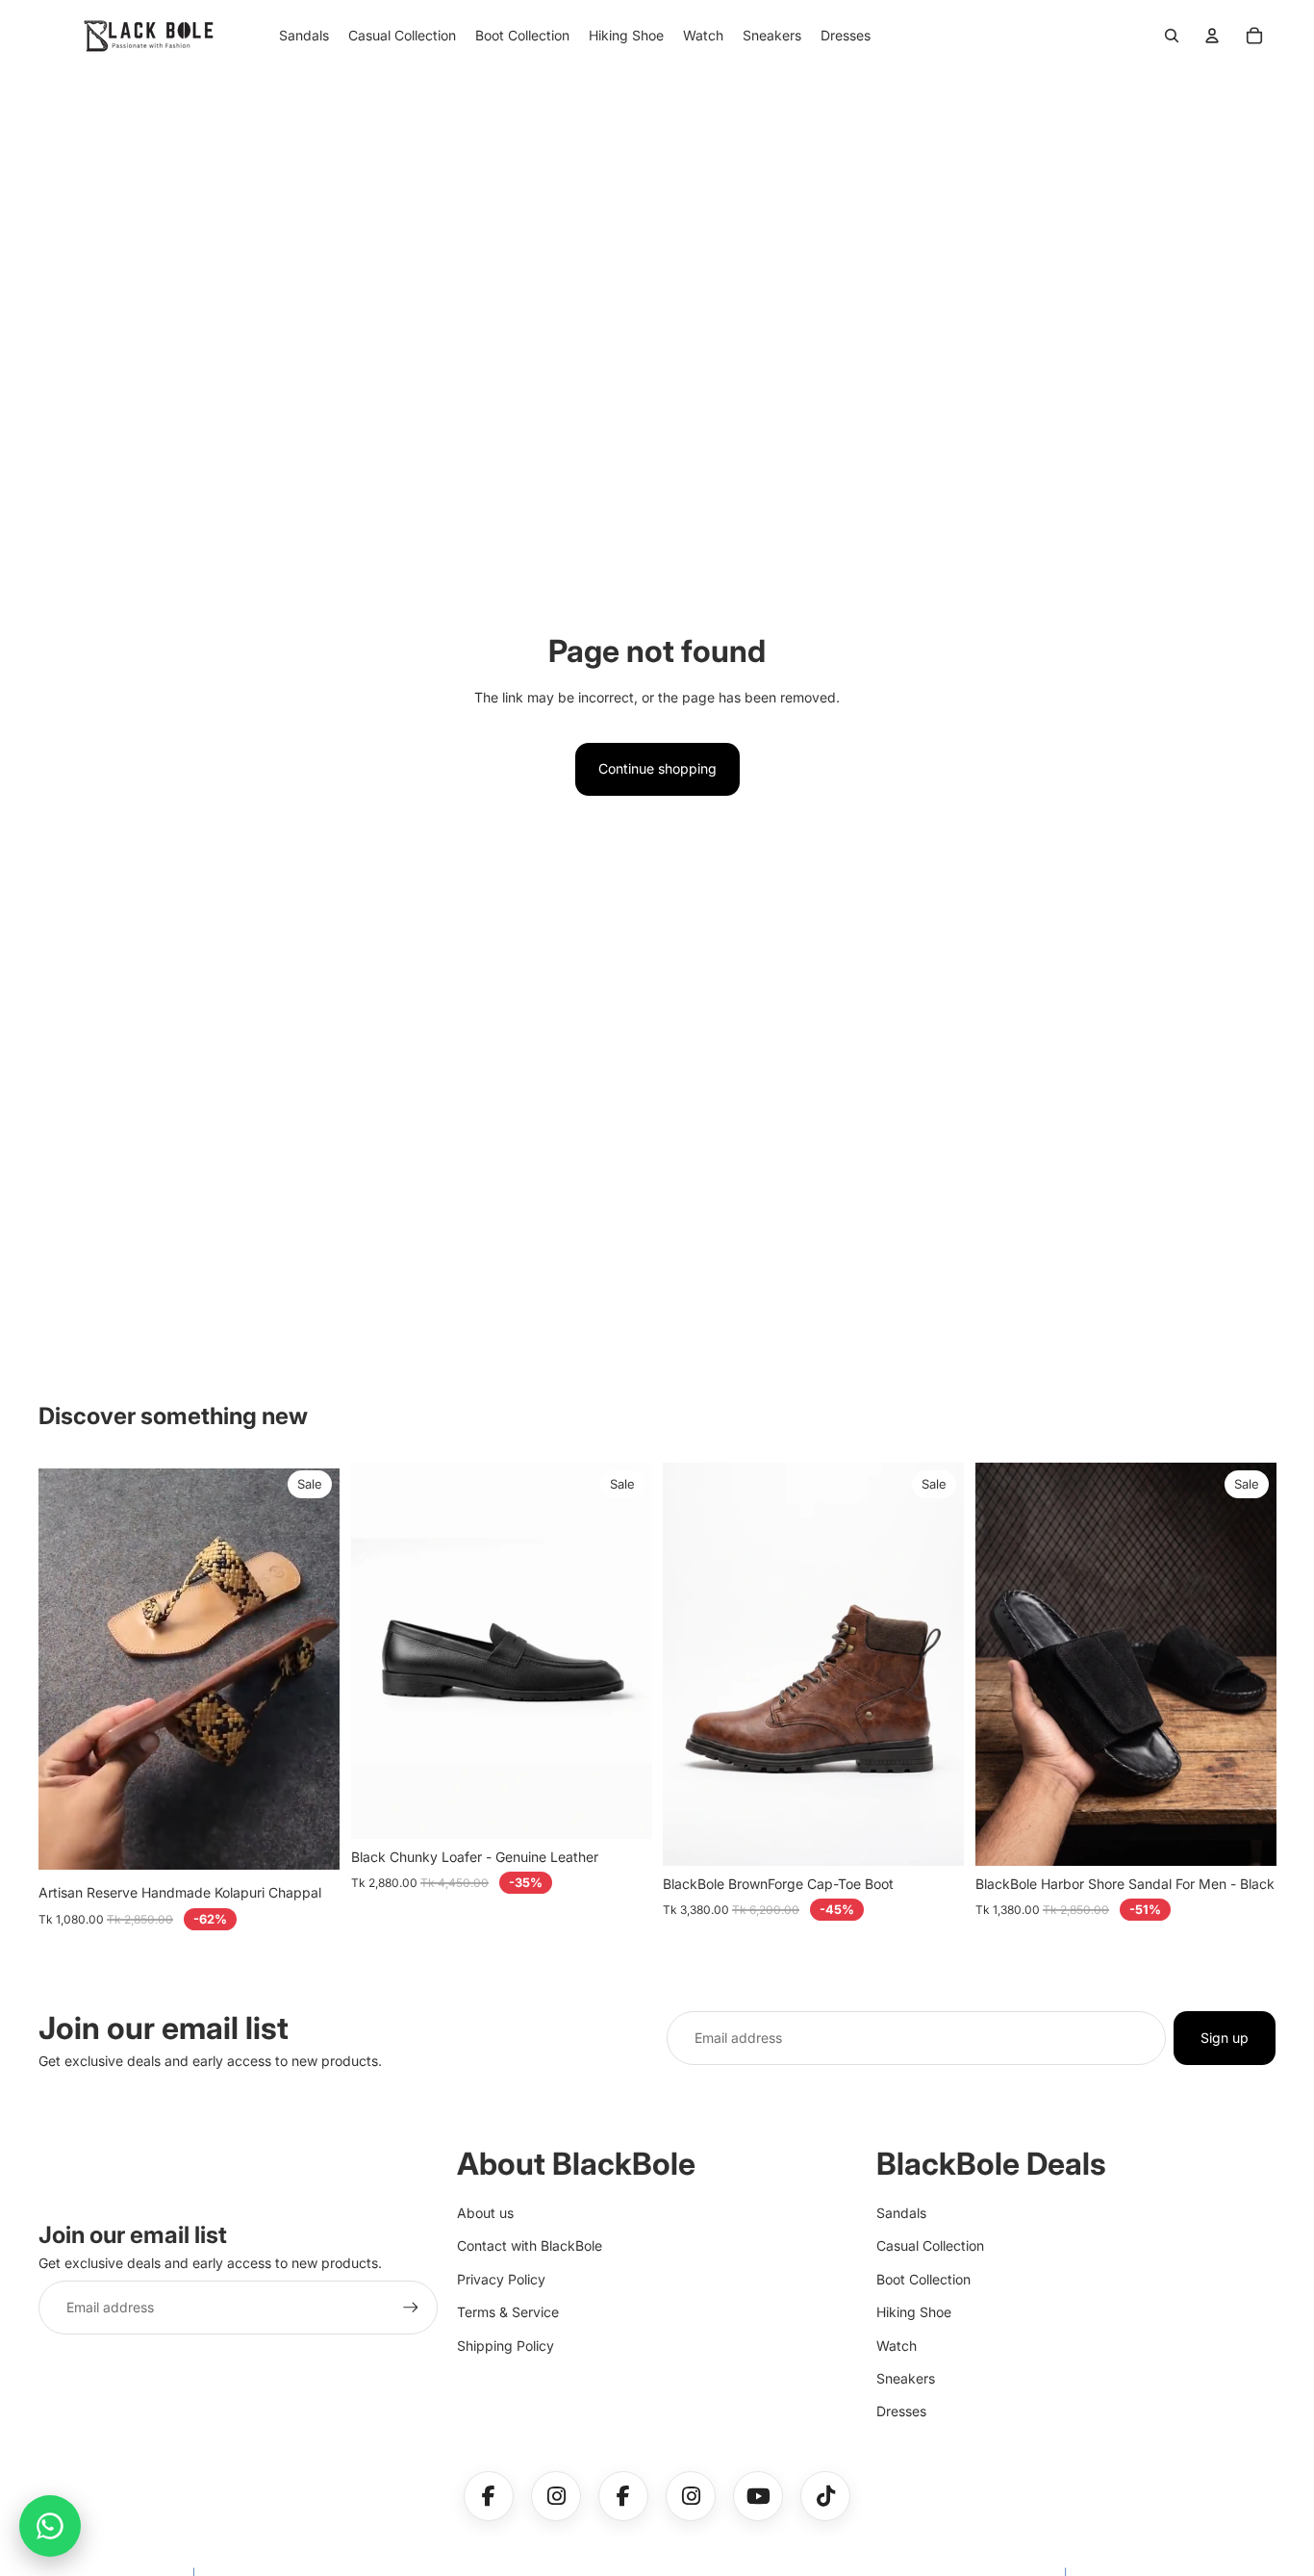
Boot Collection (923, 2279)
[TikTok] (825, 2496)
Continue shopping (657, 768)
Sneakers (906, 2378)
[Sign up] (411, 2308)
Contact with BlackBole (530, 2245)
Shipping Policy (505, 2346)
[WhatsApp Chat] (50, 2526)
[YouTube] (758, 2496)
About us (485, 2213)
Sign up (1225, 2038)
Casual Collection (930, 2245)
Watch (897, 2346)
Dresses (901, 2411)
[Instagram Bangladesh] (691, 2496)
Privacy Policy (501, 2279)
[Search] (1172, 36)
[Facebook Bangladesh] (623, 2496)
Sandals (901, 2213)
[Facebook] (489, 2496)
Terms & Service (508, 2312)
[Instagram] (556, 2496)
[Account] (1212, 36)
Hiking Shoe (914, 2312)
